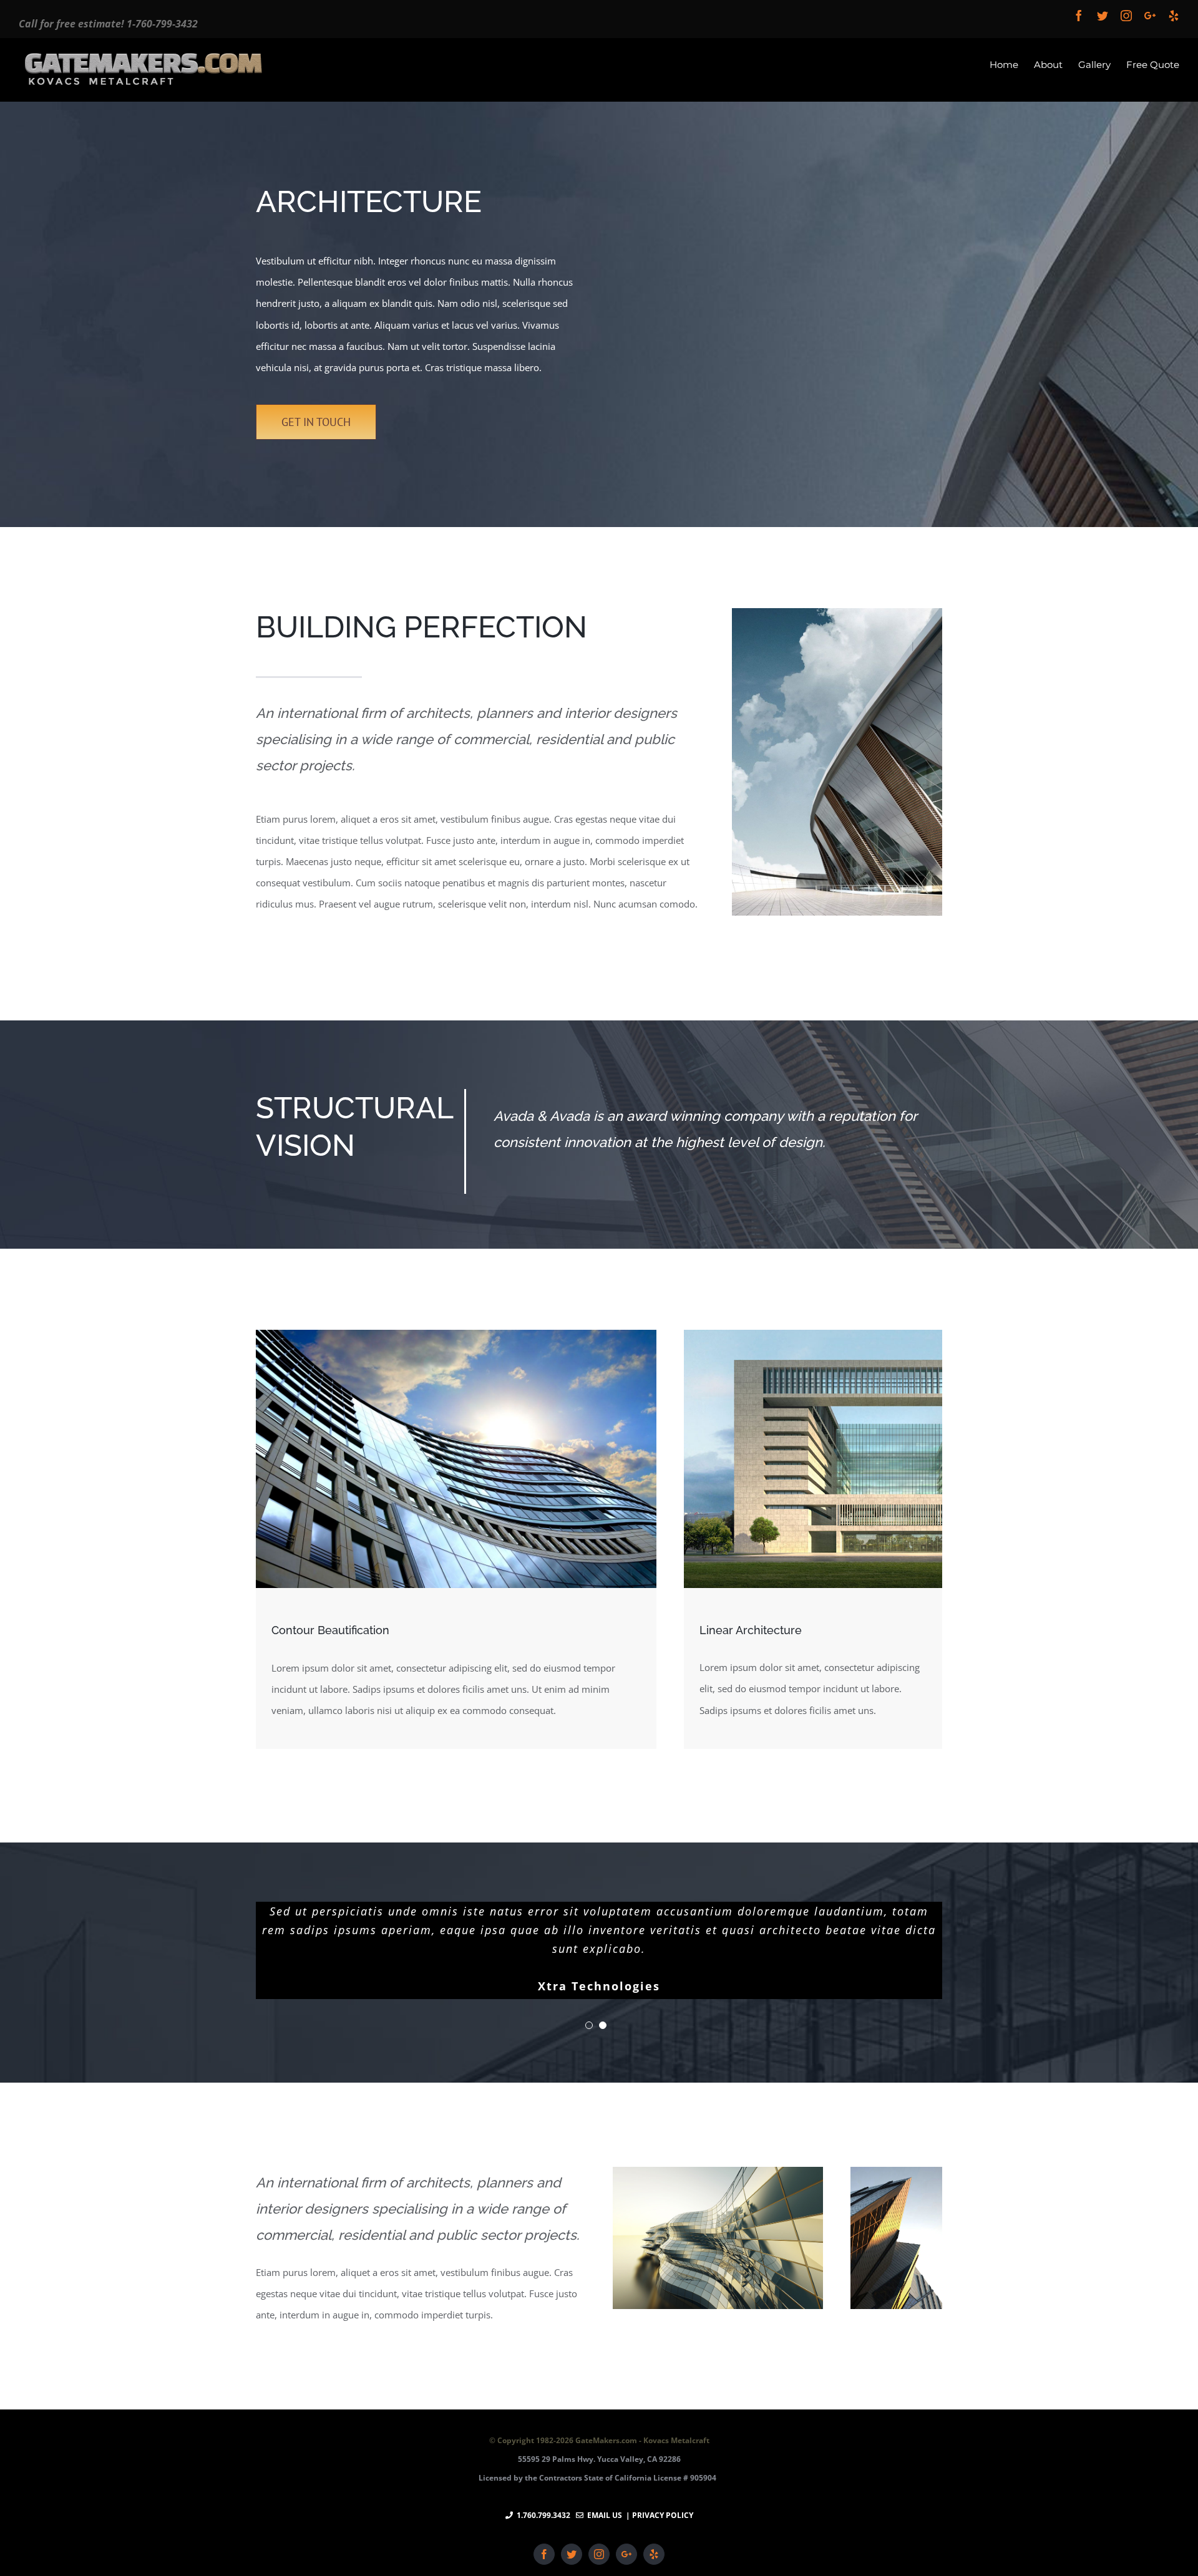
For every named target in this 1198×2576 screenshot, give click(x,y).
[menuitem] (1012, 64)
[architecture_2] (456, 1340)
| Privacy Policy (659, 2515)
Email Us (603, 2515)
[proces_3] (813, 1340)
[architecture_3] (896, 2177)
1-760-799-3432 (162, 24)
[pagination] (589, 2025)
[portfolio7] (718, 2177)
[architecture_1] (837, 619)
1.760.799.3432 (543, 2515)
